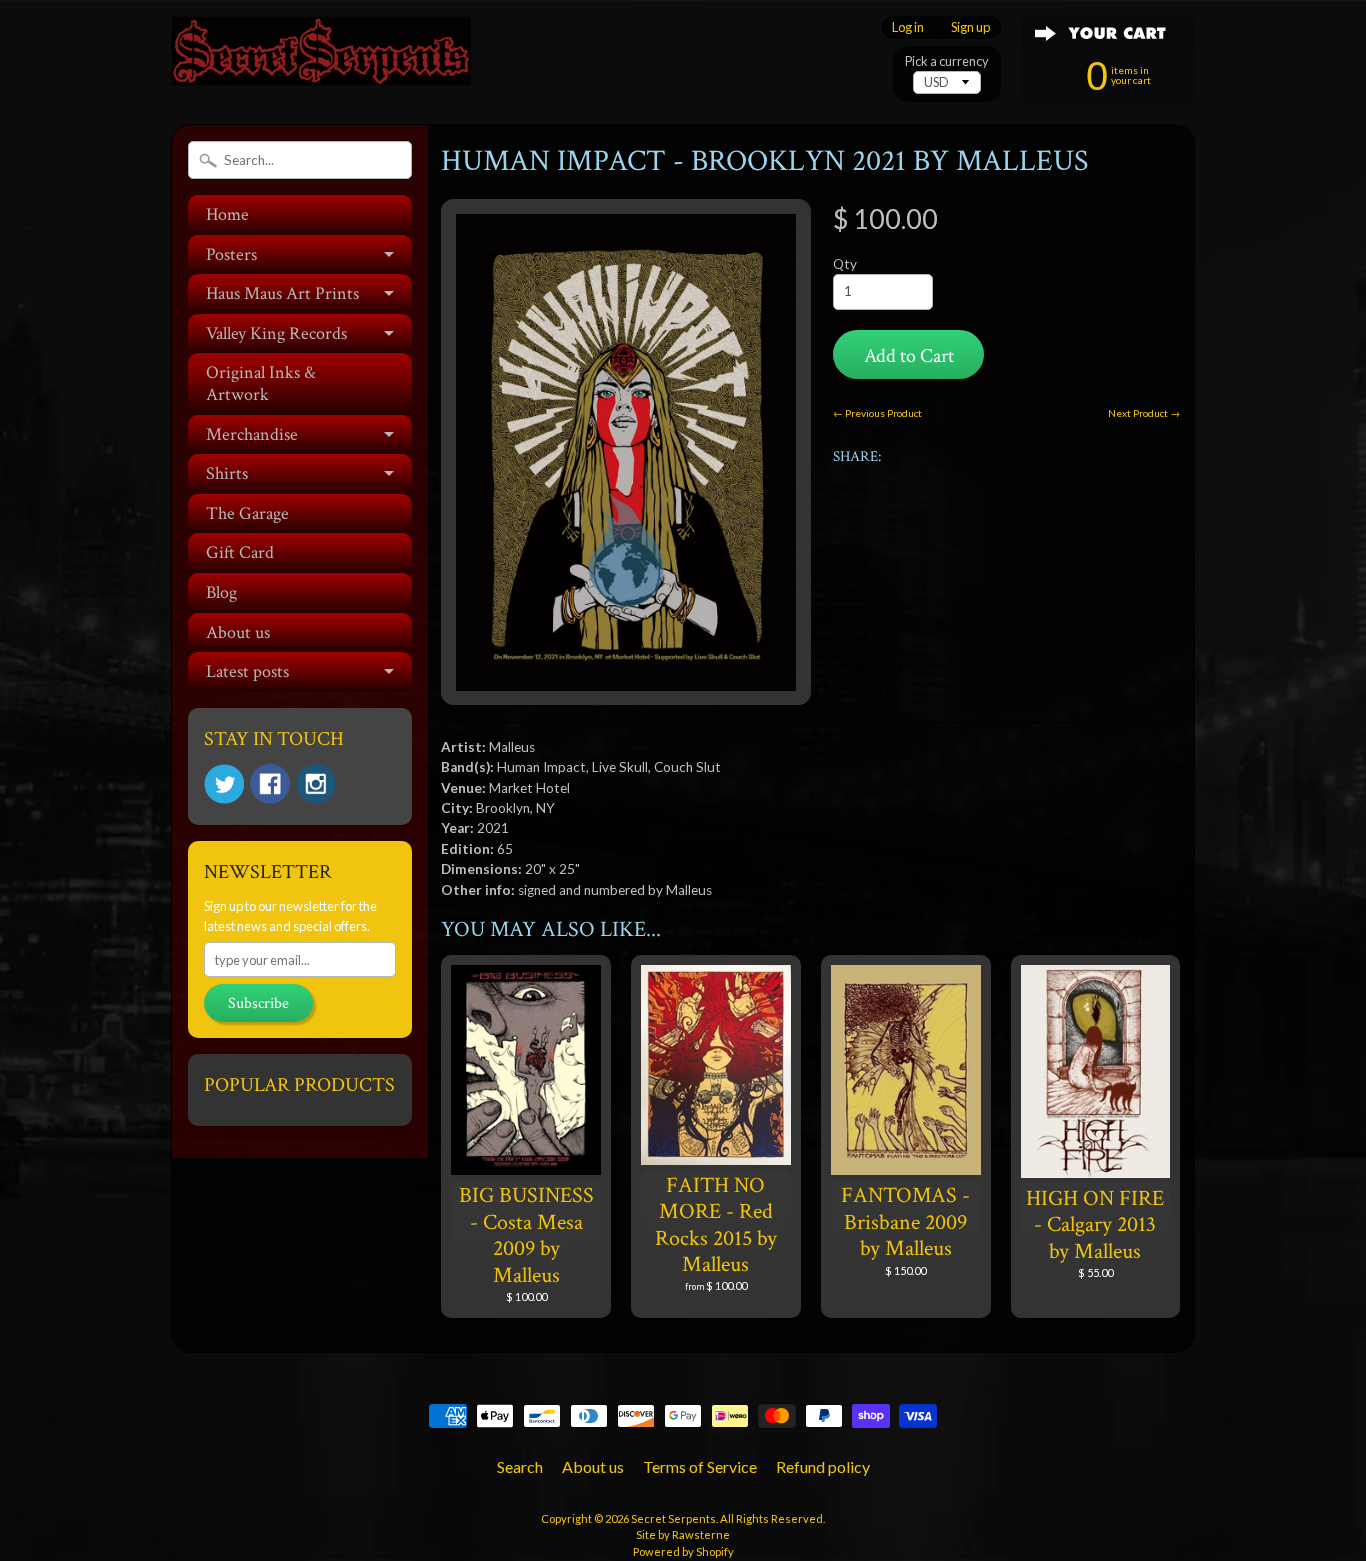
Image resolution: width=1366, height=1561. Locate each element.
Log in (908, 27)
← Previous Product (877, 413)
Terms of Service (700, 1466)
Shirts (227, 473)
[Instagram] (316, 784)
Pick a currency (947, 61)
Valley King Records (276, 333)
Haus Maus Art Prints (282, 293)
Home (227, 214)
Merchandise (252, 434)
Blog (221, 592)
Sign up (970, 27)
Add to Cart (909, 356)
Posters (231, 254)
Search (520, 1466)
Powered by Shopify (683, 1551)
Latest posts (247, 671)
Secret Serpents (673, 1518)
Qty (845, 264)
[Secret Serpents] (321, 58)
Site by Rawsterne (683, 1534)
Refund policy (823, 1466)
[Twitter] (224, 784)
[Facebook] (270, 784)
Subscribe (258, 1003)
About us (238, 632)
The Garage (247, 513)
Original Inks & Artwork (261, 383)
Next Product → (1144, 413)
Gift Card (240, 552)
